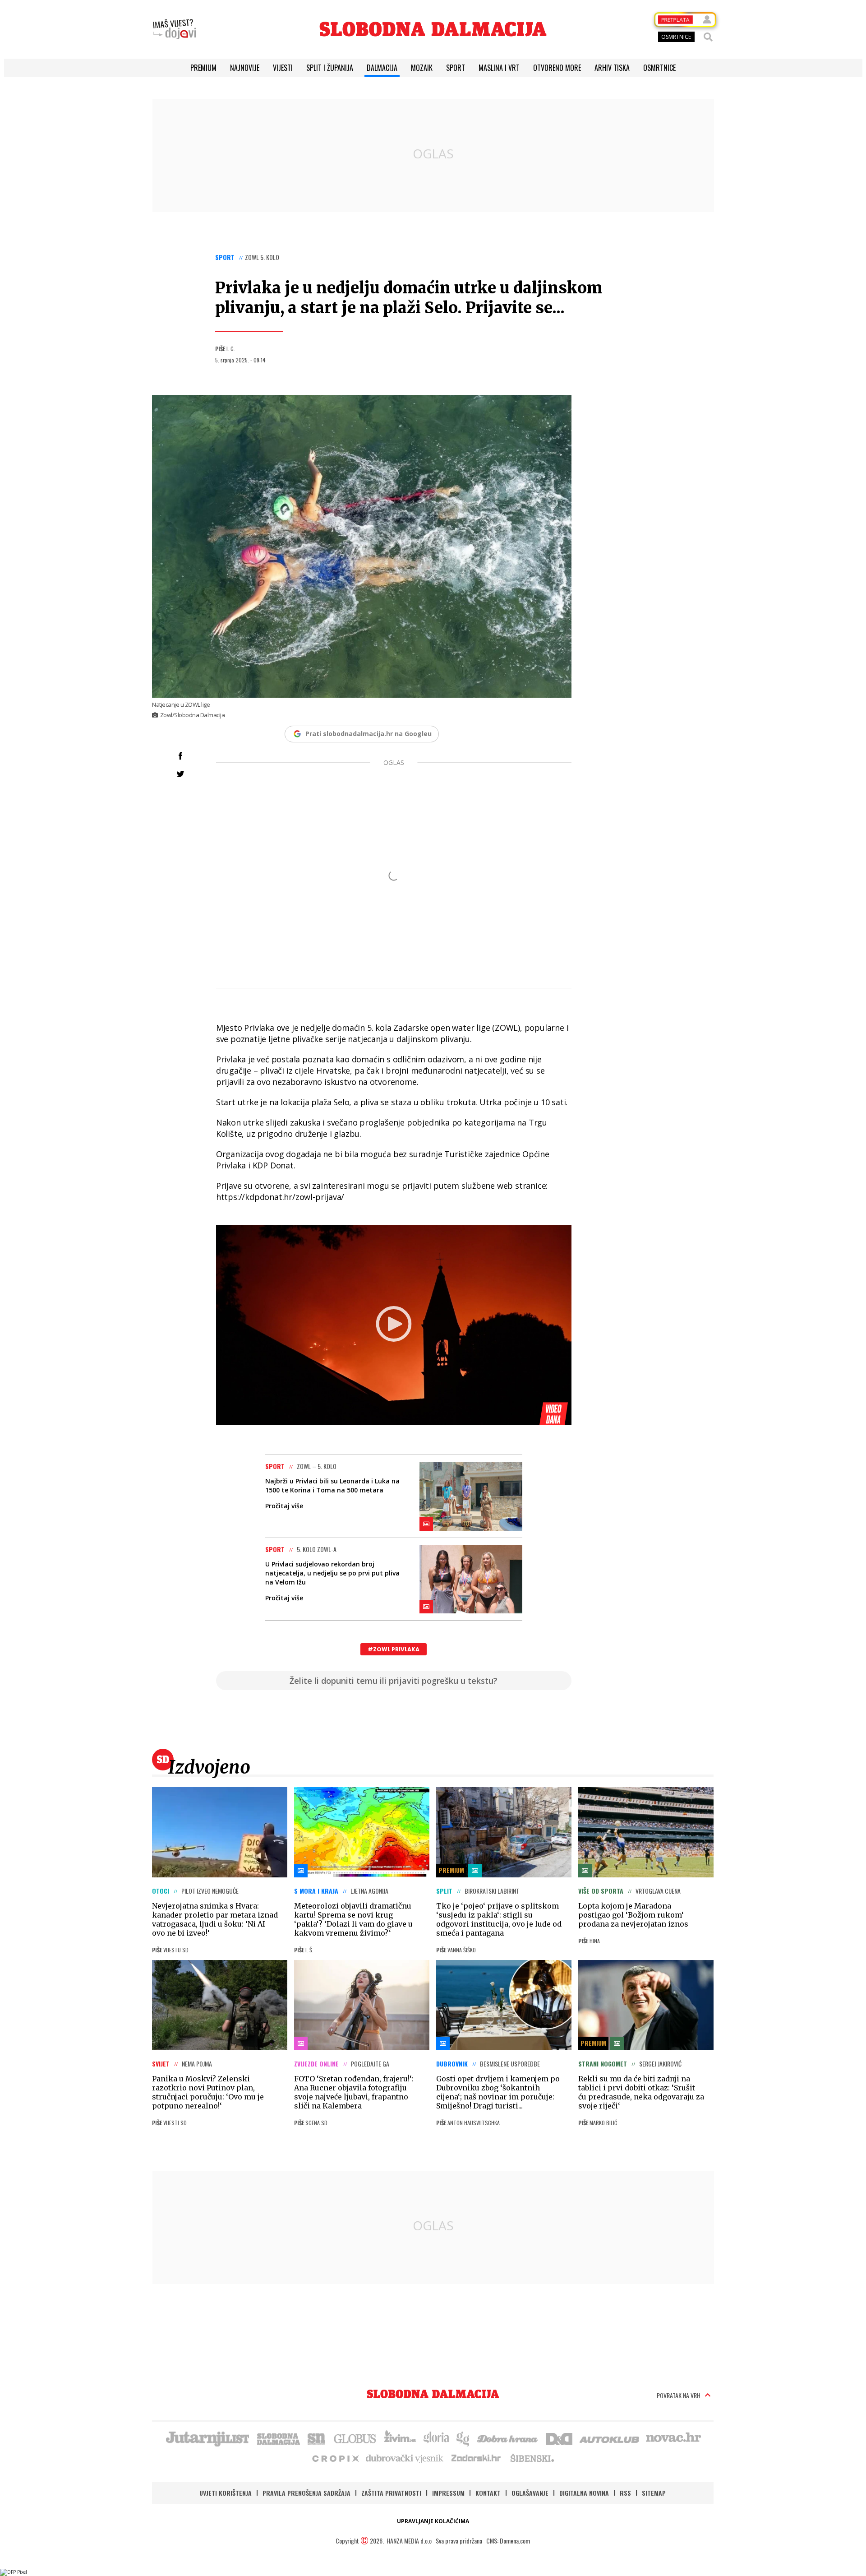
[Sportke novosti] (317, 2438)
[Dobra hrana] (508, 2438)
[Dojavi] (175, 29)
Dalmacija (382, 68)
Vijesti (283, 68)
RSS (625, 2493)
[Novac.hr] (673, 2438)
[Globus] (355, 2438)
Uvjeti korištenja (226, 2493)
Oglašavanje (530, 2493)
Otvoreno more (557, 68)
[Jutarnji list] (207, 2438)
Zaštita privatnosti (391, 2493)
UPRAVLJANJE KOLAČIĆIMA (433, 2521)
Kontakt (488, 2493)
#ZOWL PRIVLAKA (394, 1649)
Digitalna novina (584, 2493)
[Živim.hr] (400, 2438)
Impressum (448, 2493)
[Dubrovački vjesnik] (405, 2458)
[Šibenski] (532, 2458)
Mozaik (422, 68)
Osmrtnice (659, 68)
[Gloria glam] (463, 2438)
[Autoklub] (610, 2438)
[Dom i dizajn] (559, 2438)
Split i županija (330, 68)
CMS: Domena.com (508, 2541)
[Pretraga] (708, 37)
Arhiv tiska (612, 68)
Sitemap (654, 2493)
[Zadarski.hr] (476, 2458)
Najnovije (245, 68)
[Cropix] (335, 2458)
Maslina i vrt (499, 68)
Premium (203, 68)
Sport (456, 68)
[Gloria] (436, 2438)
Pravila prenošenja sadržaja (306, 2493)
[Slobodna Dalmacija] (433, 29)
